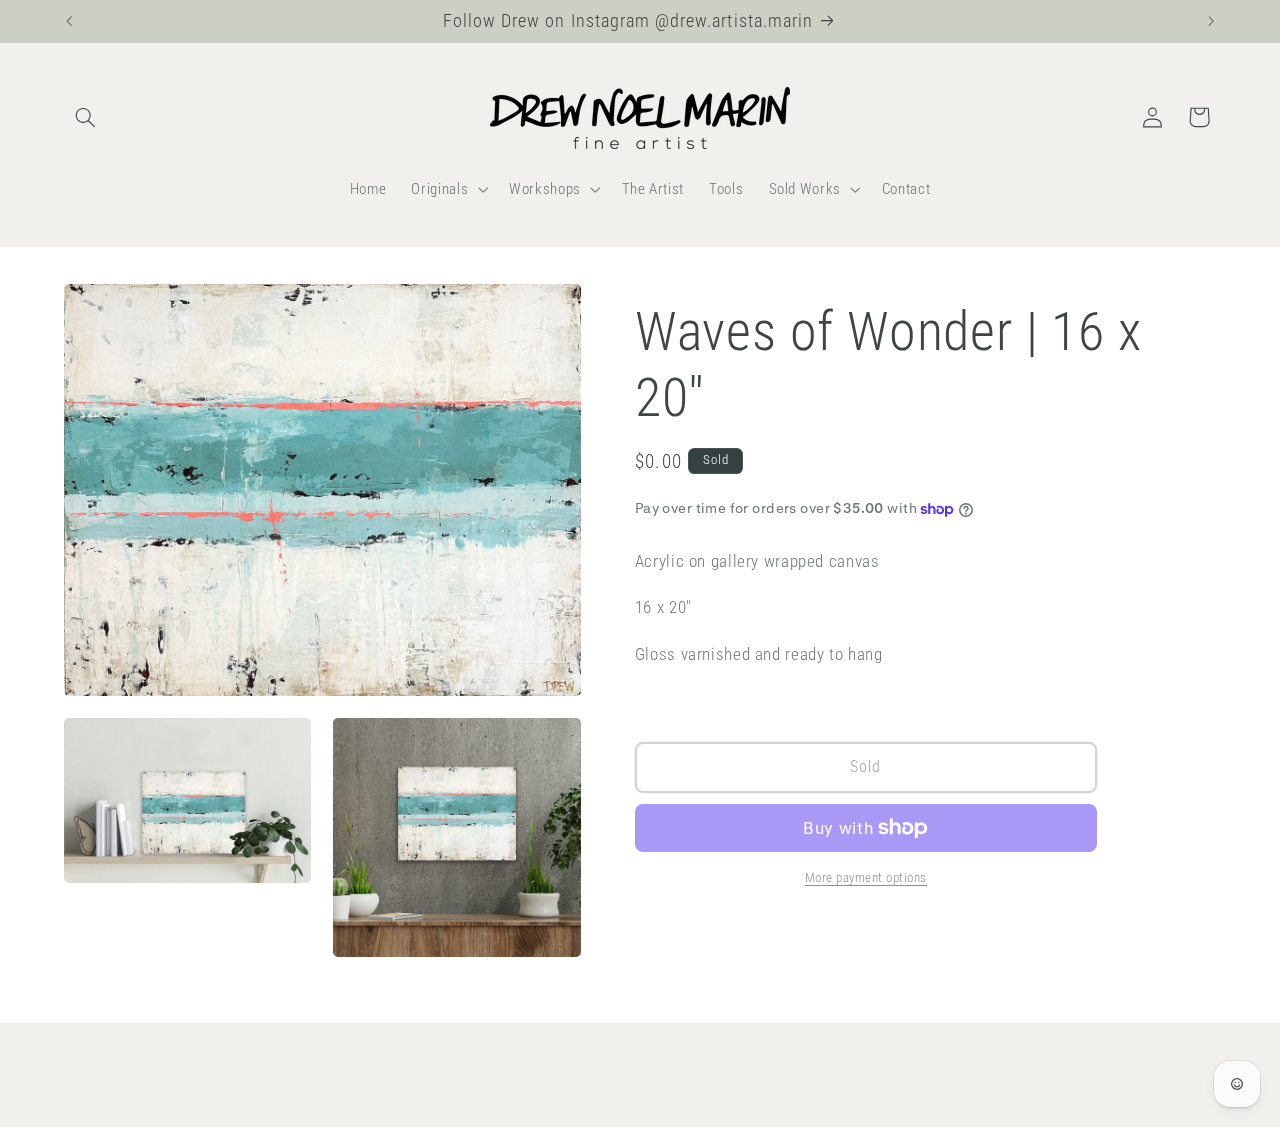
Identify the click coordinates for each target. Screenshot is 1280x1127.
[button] (86, 117)
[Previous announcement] (69, 21)
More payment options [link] (866, 877)
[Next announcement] (1211, 21)
